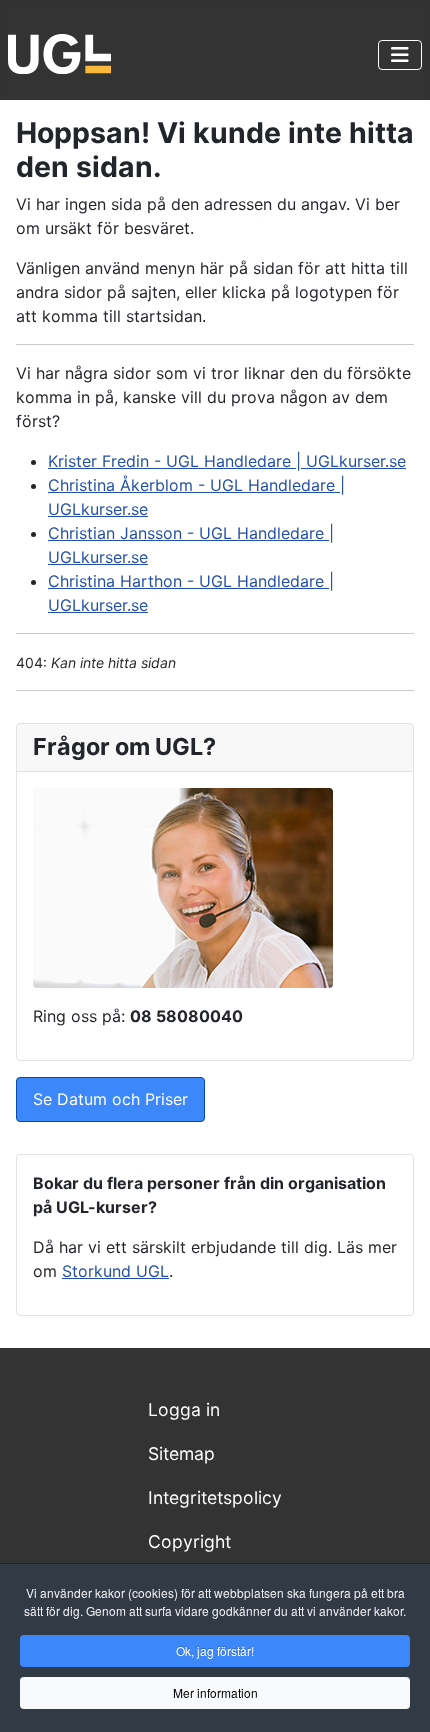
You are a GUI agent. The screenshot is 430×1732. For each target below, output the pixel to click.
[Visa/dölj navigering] (400, 55)
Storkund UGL (115, 1271)
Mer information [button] (215, 1692)
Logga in (184, 1409)
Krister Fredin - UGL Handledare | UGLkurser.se (227, 461)
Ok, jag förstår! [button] (215, 1650)
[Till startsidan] (59, 52)
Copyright (189, 1541)
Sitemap (181, 1453)
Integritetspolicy (215, 1497)
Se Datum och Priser (110, 1099)
